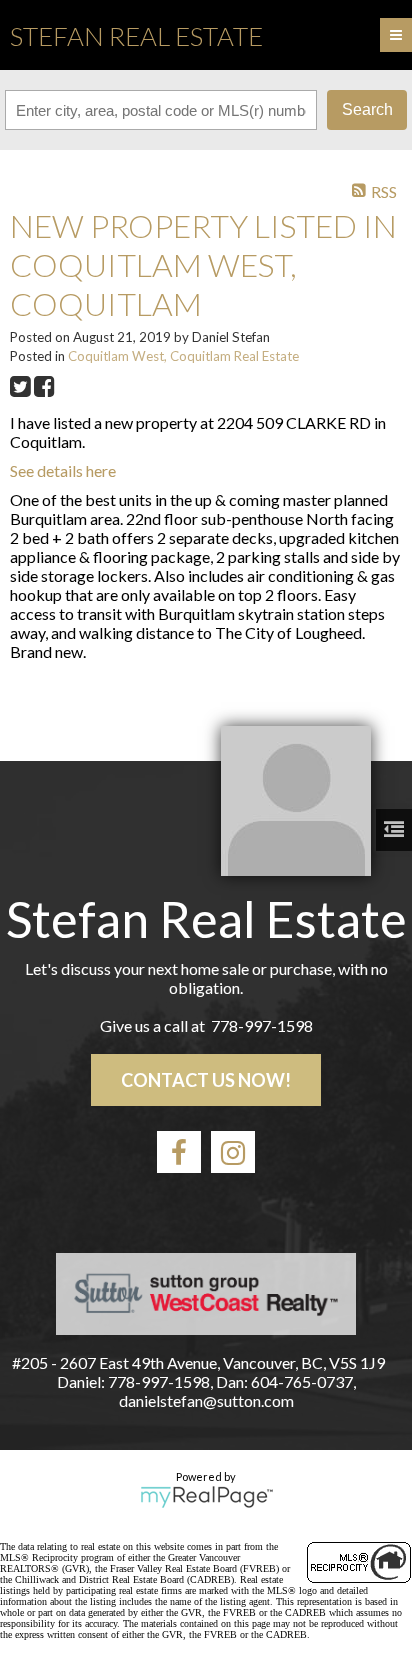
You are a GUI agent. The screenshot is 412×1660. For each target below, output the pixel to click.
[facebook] (179, 1152)
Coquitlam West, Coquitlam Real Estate (183, 356)
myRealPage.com (206, 1497)
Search (367, 109)
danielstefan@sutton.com (206, 1400)
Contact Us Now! (206, 1080)
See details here (63, 470)
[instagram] (233, 1152)
